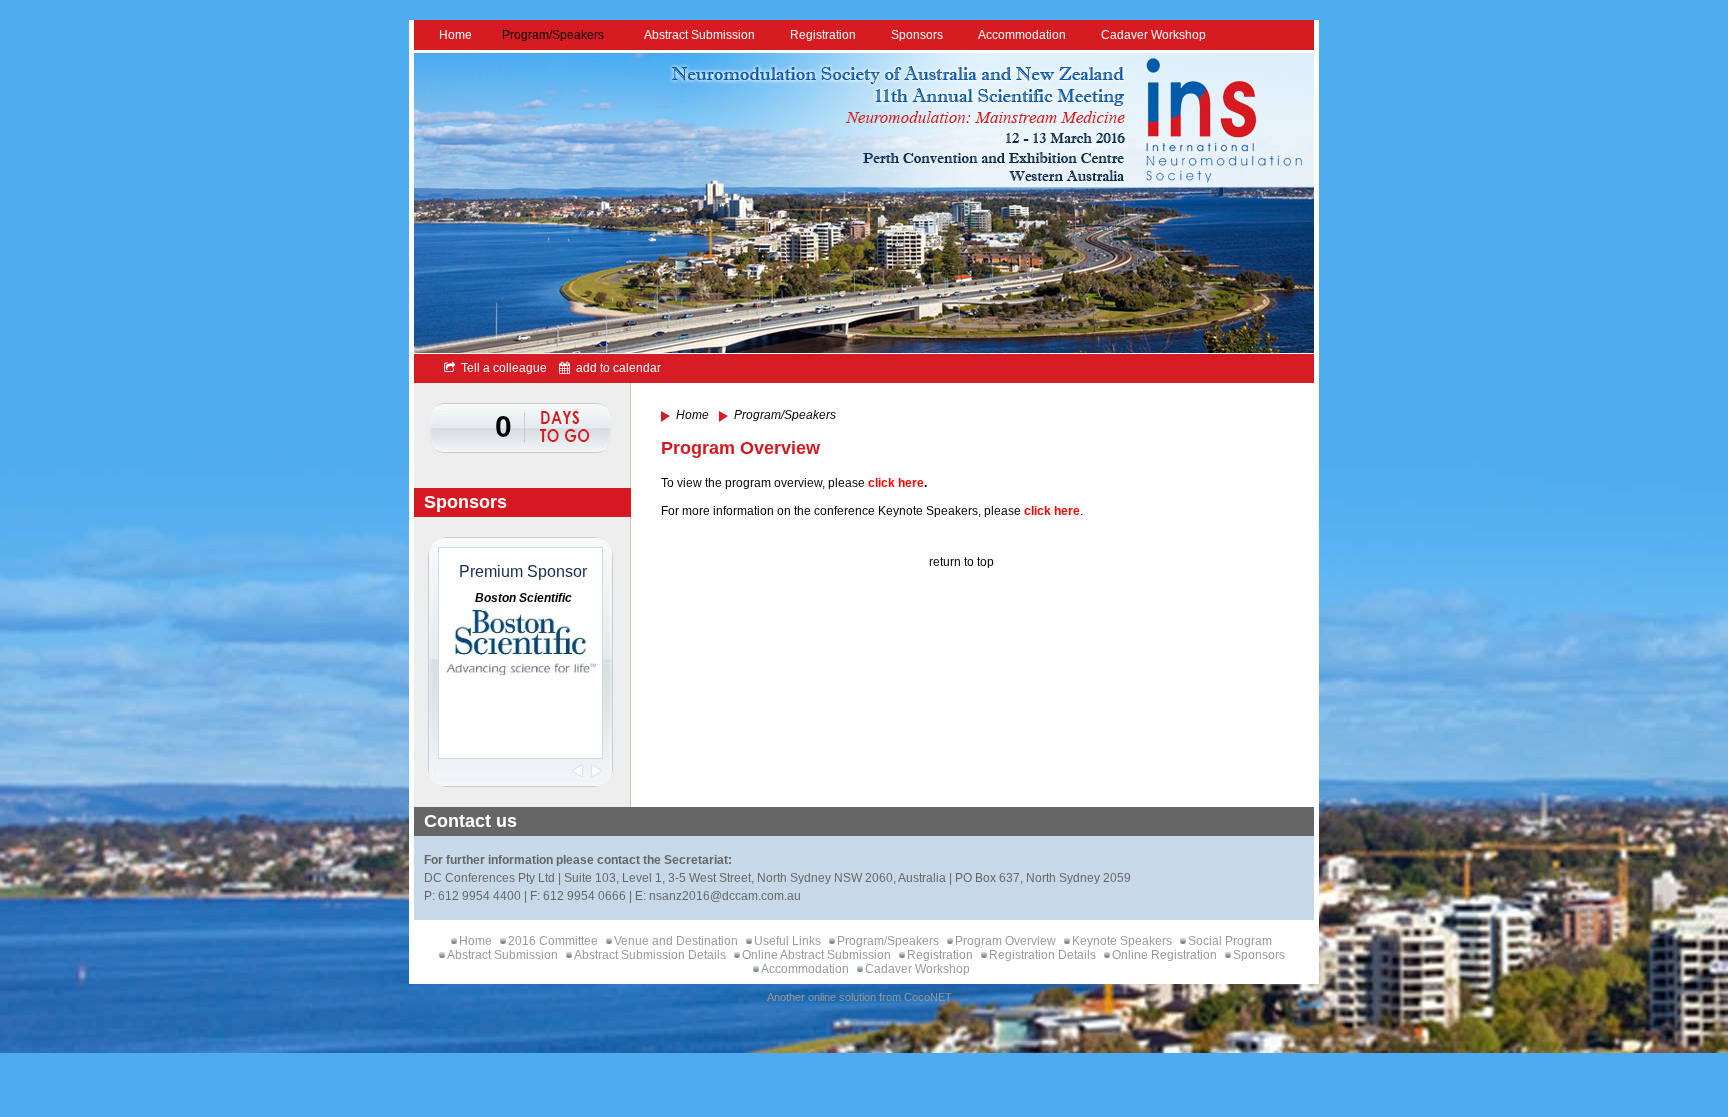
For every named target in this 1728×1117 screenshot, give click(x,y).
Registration (823, 35)
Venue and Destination (676, 941)
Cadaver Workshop (1153, 35)
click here (896, 483)
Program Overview (1005, 941)
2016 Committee (553, 941)
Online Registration (1164, 955)
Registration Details (1042, 955)
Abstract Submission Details (650, 955)
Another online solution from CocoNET (859, 997)
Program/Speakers (553, 35)
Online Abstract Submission (816, 955)
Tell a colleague (501, 368)
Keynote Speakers (1122, 941)
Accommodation (1022, 35)
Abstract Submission (699, 35)
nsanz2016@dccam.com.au (725, 896)
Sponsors (917, 35)
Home (455, 35)
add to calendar (615, 368)
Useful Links (787, 941)
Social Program (1230, 941)
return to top (961, 562)
